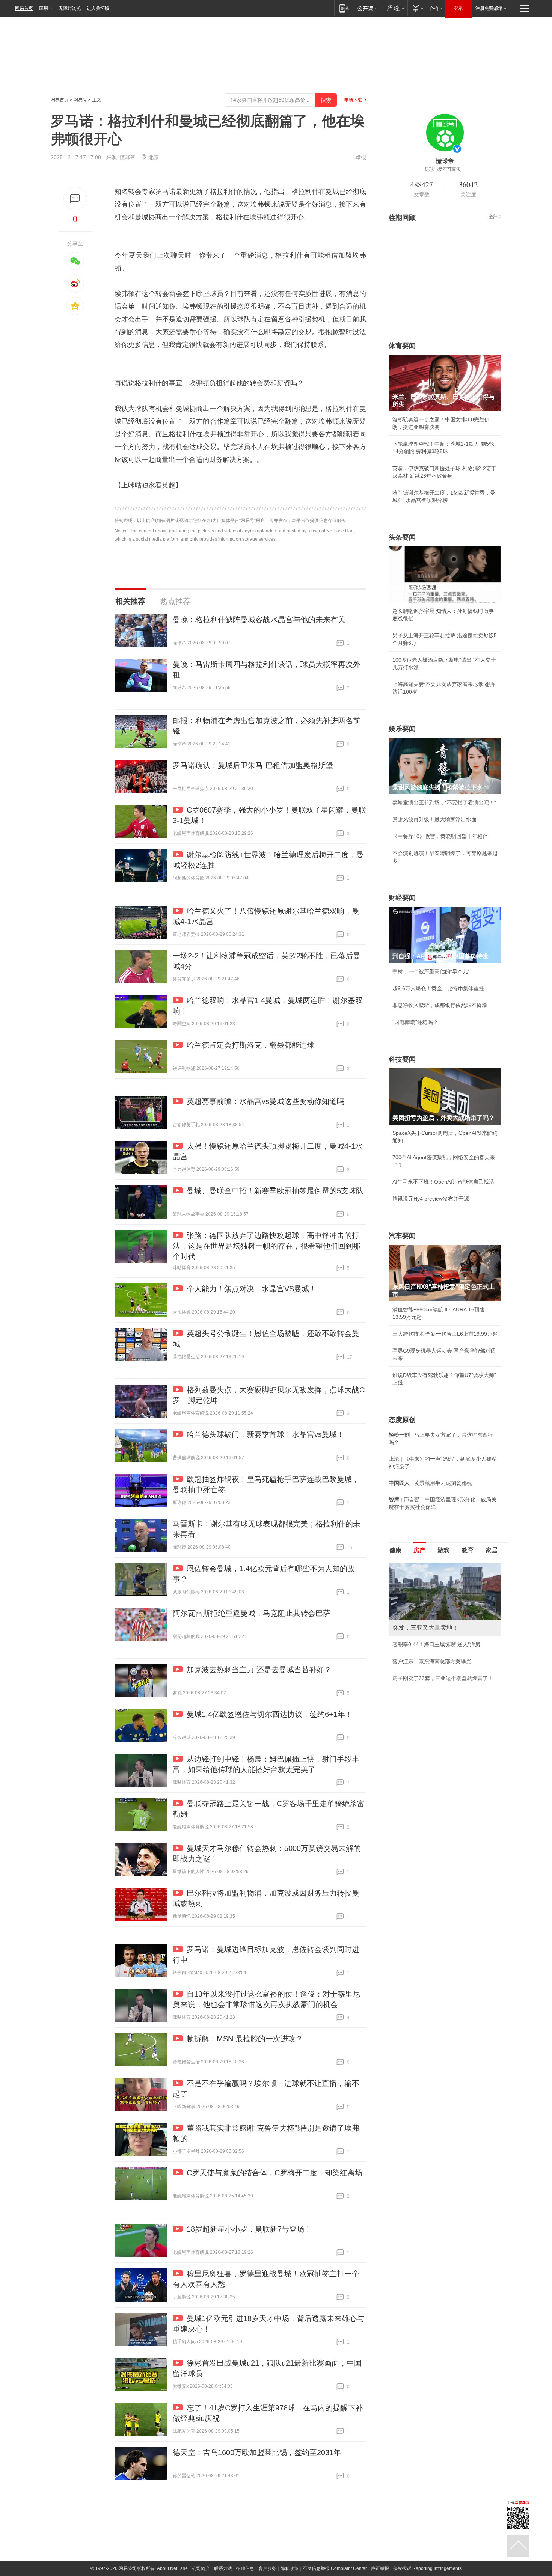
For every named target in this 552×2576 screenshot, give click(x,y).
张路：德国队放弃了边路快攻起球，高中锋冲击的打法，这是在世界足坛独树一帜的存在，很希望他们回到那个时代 (267, 1246)
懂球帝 (128, 157)
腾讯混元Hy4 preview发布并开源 (431, 1199)
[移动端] (344, 8)
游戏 (443, 1550)
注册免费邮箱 (489, 8)
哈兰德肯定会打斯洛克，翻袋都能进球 (250, 1045)
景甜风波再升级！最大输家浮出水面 (434, 819)
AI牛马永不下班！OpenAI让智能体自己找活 (443, 1182)
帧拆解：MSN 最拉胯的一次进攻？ (245, 2039)
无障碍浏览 (70, 8)
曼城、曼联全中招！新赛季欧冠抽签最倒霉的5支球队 (275, 1191)
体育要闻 (402, 346)
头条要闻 (402, 537)
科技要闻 (402, 1059)
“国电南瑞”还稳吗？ (415, 1022)
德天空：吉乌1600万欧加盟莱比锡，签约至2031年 (257, 2452)
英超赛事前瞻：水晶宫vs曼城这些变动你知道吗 (265, 1101)
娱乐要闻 (402, 729)
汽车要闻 (402, 1236)
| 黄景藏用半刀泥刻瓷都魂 (430, 1483)
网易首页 (24, 8)
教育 (468, 1550)
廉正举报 (380, 2568)
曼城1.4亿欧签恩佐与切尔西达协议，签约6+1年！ (270, 1714)
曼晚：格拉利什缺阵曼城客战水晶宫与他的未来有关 (259, 620)
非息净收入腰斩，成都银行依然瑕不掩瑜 (440, 1005)
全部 (493, 217)
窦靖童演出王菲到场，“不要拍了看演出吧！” (444, 802)
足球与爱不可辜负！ (445, 169)
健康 (395, 1550)
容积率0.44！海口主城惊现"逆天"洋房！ (439, 1644)
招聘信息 (245, 2568)
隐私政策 (290, 2568)
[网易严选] (394, 8)
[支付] (417, 8)
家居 (492, 1550)
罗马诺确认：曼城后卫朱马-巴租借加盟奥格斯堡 (253, 765)
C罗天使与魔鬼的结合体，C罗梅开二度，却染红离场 (274, 2173)
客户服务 (267, 2568)
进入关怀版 (98, 8)
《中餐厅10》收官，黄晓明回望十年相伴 (440, 836)
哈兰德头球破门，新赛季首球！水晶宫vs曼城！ (265, 1434)
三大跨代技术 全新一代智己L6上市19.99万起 (445, 1334)
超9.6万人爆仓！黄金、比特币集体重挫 (438, 988)
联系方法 (223, 2568)
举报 (361, 157)
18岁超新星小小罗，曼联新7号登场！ (249, 2229)
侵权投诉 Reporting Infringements (427, 2568)
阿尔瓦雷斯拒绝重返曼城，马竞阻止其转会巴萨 (252, 1613)
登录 (458, 8)
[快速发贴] (75, 198)
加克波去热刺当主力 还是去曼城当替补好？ (259, 1670)
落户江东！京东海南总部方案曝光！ (434, 1661)
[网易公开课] (367, 8)
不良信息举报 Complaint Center (335, 2568)
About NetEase (172, 2568)
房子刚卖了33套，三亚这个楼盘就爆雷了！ (443, 1678)
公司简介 (201, 2568)
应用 (44, 8)
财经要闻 (402, 898)
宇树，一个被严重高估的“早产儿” (431, 971)
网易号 (80, 100)
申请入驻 (353, 100)
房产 (419, 1550)
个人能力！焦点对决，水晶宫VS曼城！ (252, 1289)
